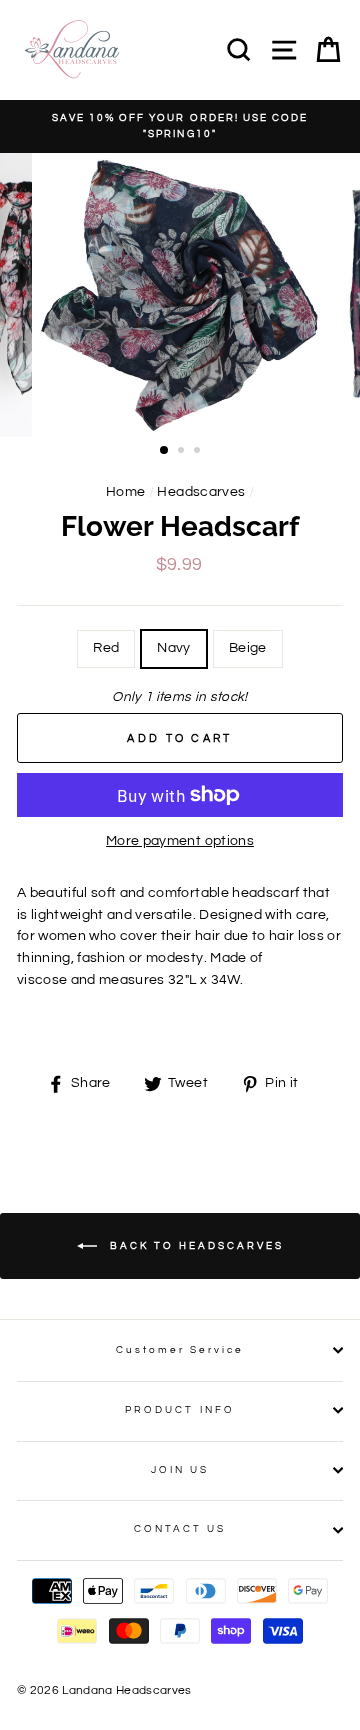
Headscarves (201, 492)
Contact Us (180, 1529)
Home (125, 492)
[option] (180, 126)
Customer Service (180, 1350)
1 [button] (165, 451)
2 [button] (183, 452)
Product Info (180, 1410)
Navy (173, 648)
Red (106, 648)
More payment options (180, 841)
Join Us (180, 1470)
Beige (248, 648)
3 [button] (199, 452)
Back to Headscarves (194, 1245)
